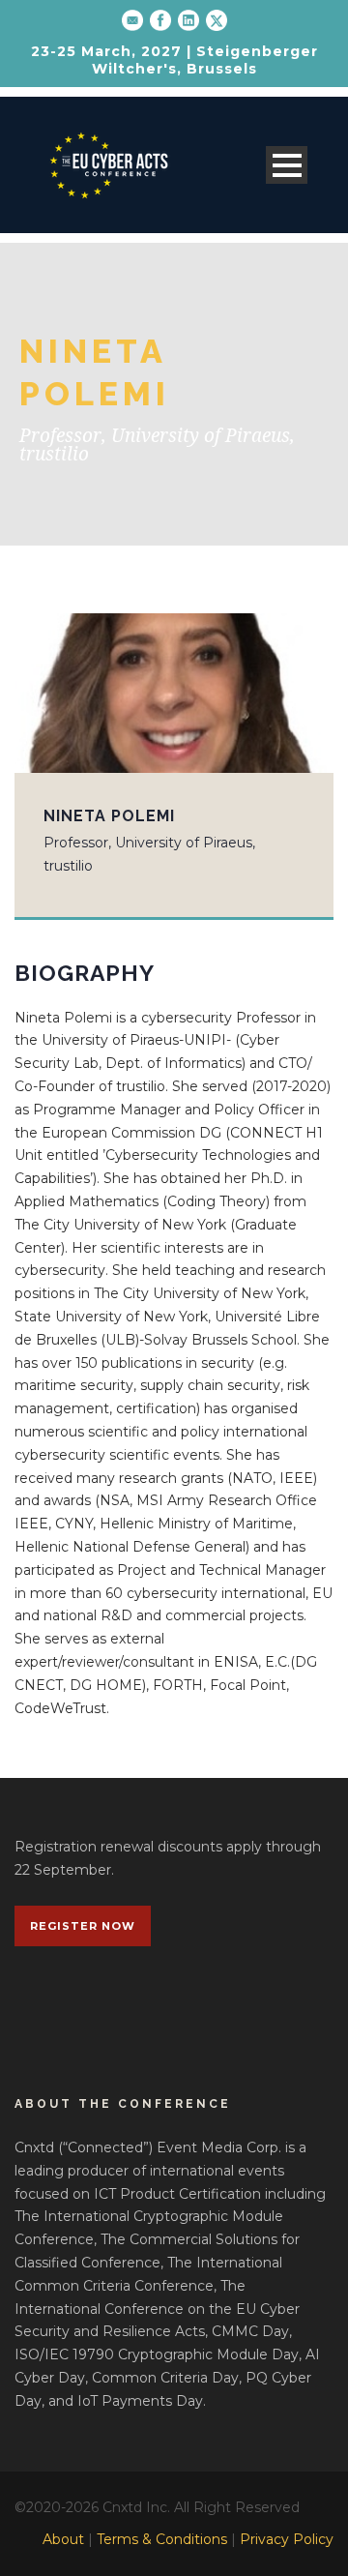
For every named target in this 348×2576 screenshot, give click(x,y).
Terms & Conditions (162, 2539)
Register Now (83, 1926)
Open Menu (287, 165)
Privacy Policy (287, 2539)
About (63, 2539)
